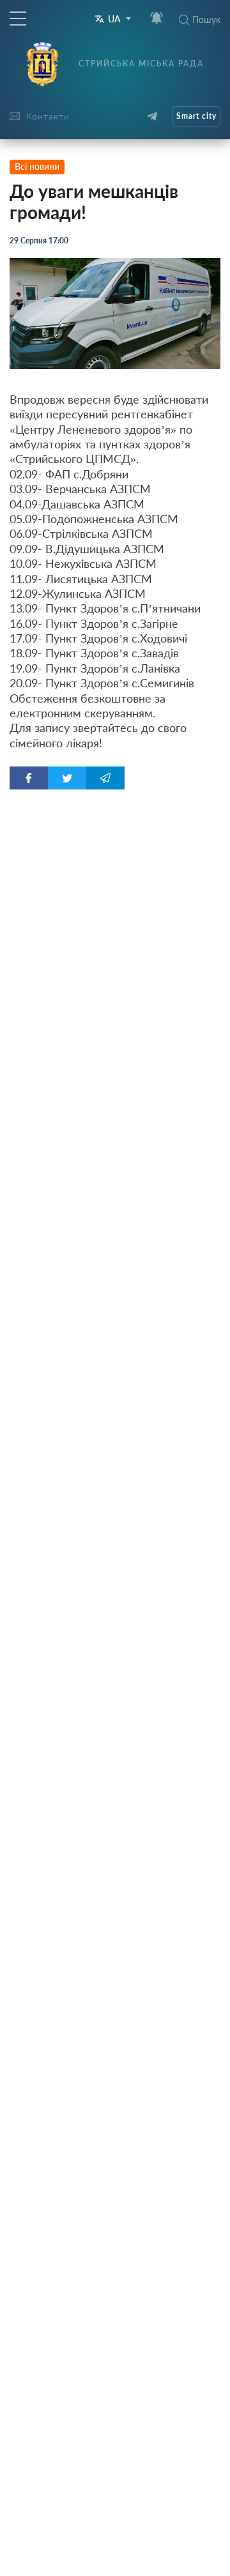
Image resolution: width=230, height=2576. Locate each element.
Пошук (206, 19)
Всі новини (37, 166)
